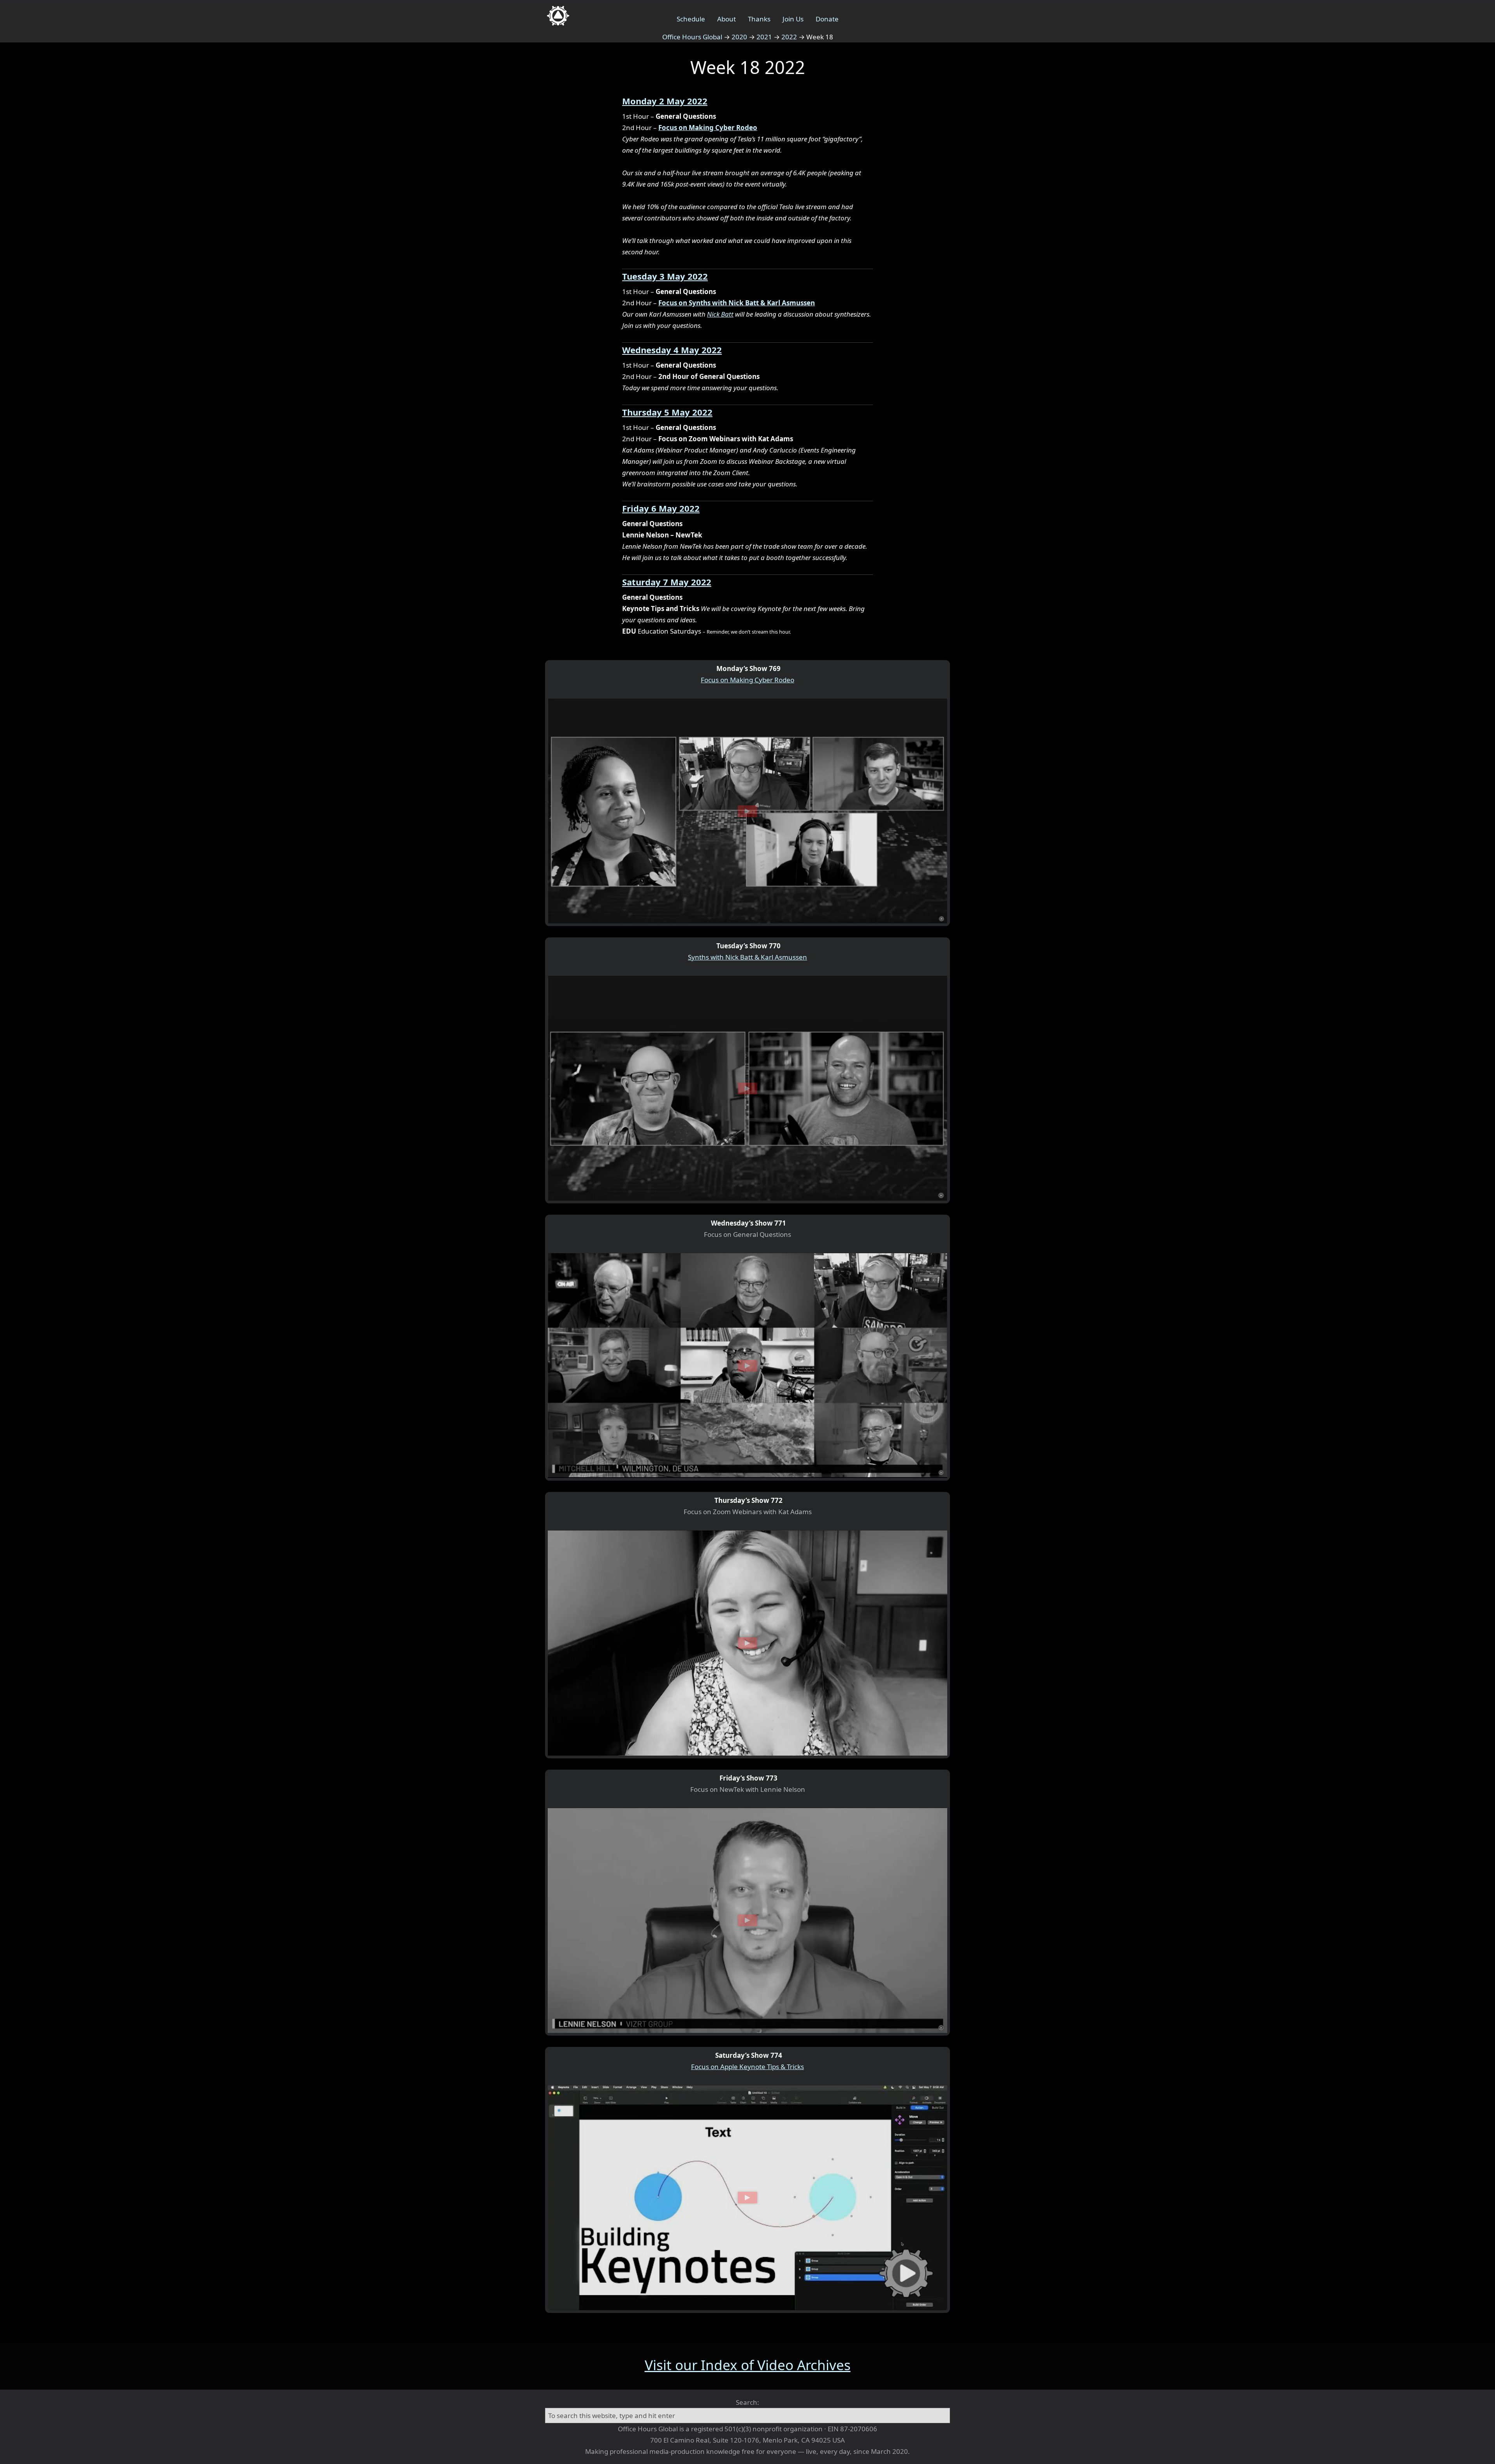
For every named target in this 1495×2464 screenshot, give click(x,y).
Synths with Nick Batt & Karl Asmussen (747, 957)
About (726, 19)
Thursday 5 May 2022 (667, 412)
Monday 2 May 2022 (665, 101)
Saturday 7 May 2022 (667, 582)
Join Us (793, 19)
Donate (827, 19)
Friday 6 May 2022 (661, 508)
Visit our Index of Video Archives (748, 2365)
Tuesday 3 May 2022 (665, 276)
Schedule (691, 19)
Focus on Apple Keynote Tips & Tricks (747, 2067)
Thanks (759, 19)
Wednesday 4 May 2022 (672, 350)
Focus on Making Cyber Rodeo (708, 128)
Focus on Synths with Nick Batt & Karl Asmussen (737, 303)
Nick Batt (720, 314)
